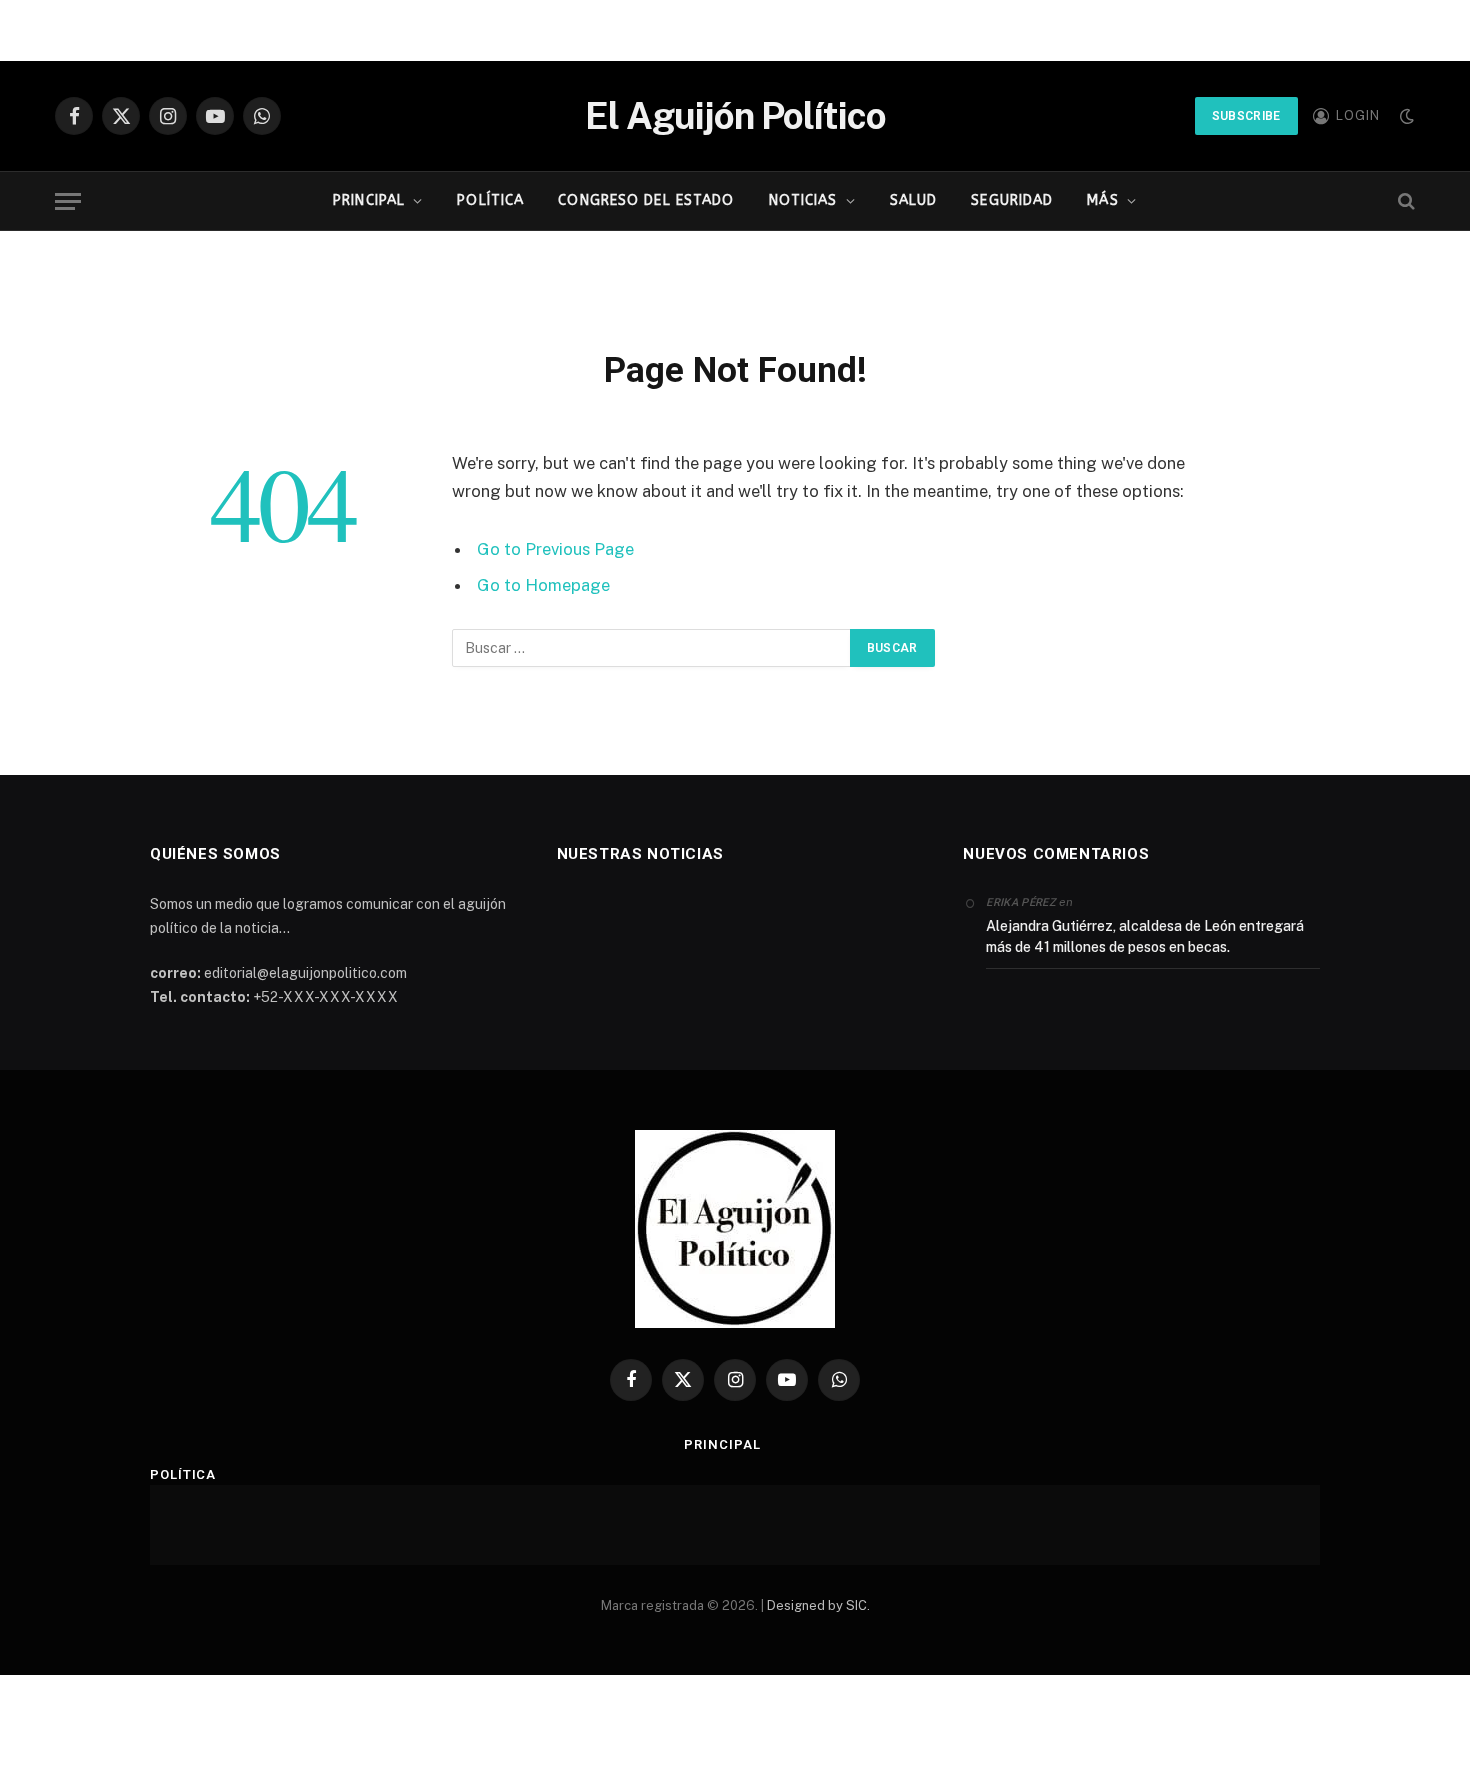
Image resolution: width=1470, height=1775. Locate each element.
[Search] (1404, 201)
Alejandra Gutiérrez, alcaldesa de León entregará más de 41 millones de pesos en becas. (1145, 936)
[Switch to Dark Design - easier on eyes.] (1405, 116)
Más (1102, 200)
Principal (369, 200)
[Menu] (68, 201)
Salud (914, 200)
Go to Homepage (543, 585)
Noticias (803, 200)
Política (490, 200)
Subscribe (1246, 116)
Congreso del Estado (646, 200)
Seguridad (1012, 200)
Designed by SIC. (818, 1605)
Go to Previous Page (555, 549)
